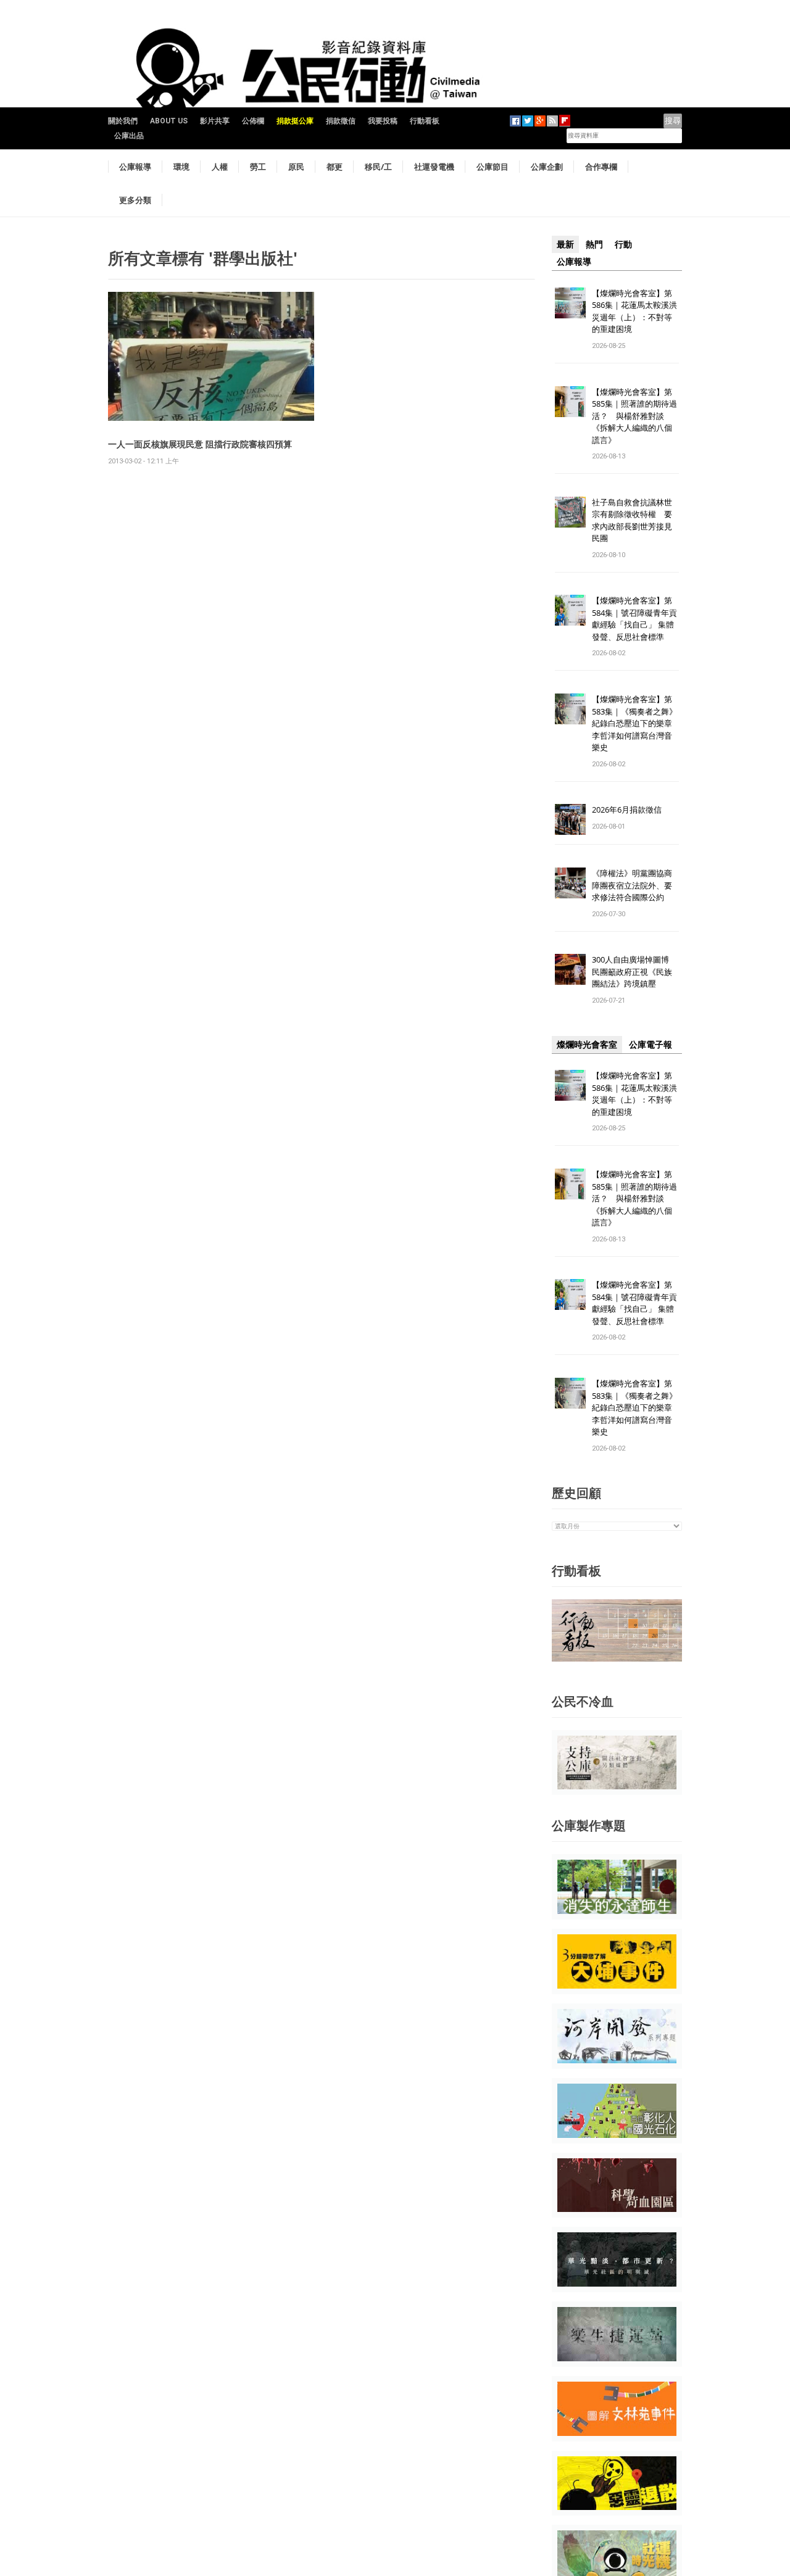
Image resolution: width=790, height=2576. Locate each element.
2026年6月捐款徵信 (627, 810)
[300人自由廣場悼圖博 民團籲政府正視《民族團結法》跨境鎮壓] (570, 969)
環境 (181, 167)
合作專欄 (601, 167)
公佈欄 (253, 121)
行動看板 (425, 121)
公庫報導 (135, 167)
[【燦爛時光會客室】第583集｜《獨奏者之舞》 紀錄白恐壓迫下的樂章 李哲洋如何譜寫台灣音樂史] (570, 709)
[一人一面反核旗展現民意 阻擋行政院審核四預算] (211, 356)
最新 (565, 244)
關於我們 (123, 121)
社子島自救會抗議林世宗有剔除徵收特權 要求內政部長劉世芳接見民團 (632, 520)
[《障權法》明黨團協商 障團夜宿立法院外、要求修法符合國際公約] (570, 883)
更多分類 (135, 200)
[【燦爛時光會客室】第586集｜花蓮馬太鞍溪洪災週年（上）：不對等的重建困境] (570, 302)
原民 (296, 167)
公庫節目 (493, 167)
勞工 (258, 167)
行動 (623, 244)
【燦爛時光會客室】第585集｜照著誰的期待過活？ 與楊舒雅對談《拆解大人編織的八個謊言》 (634, 416)
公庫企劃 (547, 167)
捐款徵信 (341, 121)
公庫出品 (129, 136)
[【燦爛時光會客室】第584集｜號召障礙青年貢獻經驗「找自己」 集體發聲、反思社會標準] (570, 610)
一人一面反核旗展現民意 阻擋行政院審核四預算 (200, 444)
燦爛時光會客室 (587, 1045)
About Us (169, 121)
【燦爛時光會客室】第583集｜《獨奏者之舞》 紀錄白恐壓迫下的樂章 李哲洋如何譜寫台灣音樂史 (634, 723)
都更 (335, 167)
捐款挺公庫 (295, 121)
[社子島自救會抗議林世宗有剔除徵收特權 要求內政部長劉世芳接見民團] (570, 511)
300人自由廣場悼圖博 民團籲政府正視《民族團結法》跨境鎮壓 (634, 971)
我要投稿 (383, 121)
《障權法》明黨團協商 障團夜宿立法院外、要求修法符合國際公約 (636, 885)
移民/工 (378, 167)
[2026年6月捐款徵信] (570, 819)
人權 (220, 167)
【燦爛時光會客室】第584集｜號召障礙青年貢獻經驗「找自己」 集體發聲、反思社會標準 (634, 619)
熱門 (594, 244)
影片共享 (215, 121)
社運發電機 (434, 167)
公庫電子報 (651, 1045)
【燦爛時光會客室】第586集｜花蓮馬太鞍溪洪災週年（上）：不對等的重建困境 (634, 311)
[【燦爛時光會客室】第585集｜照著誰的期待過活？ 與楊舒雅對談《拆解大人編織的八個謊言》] (570, 401)
